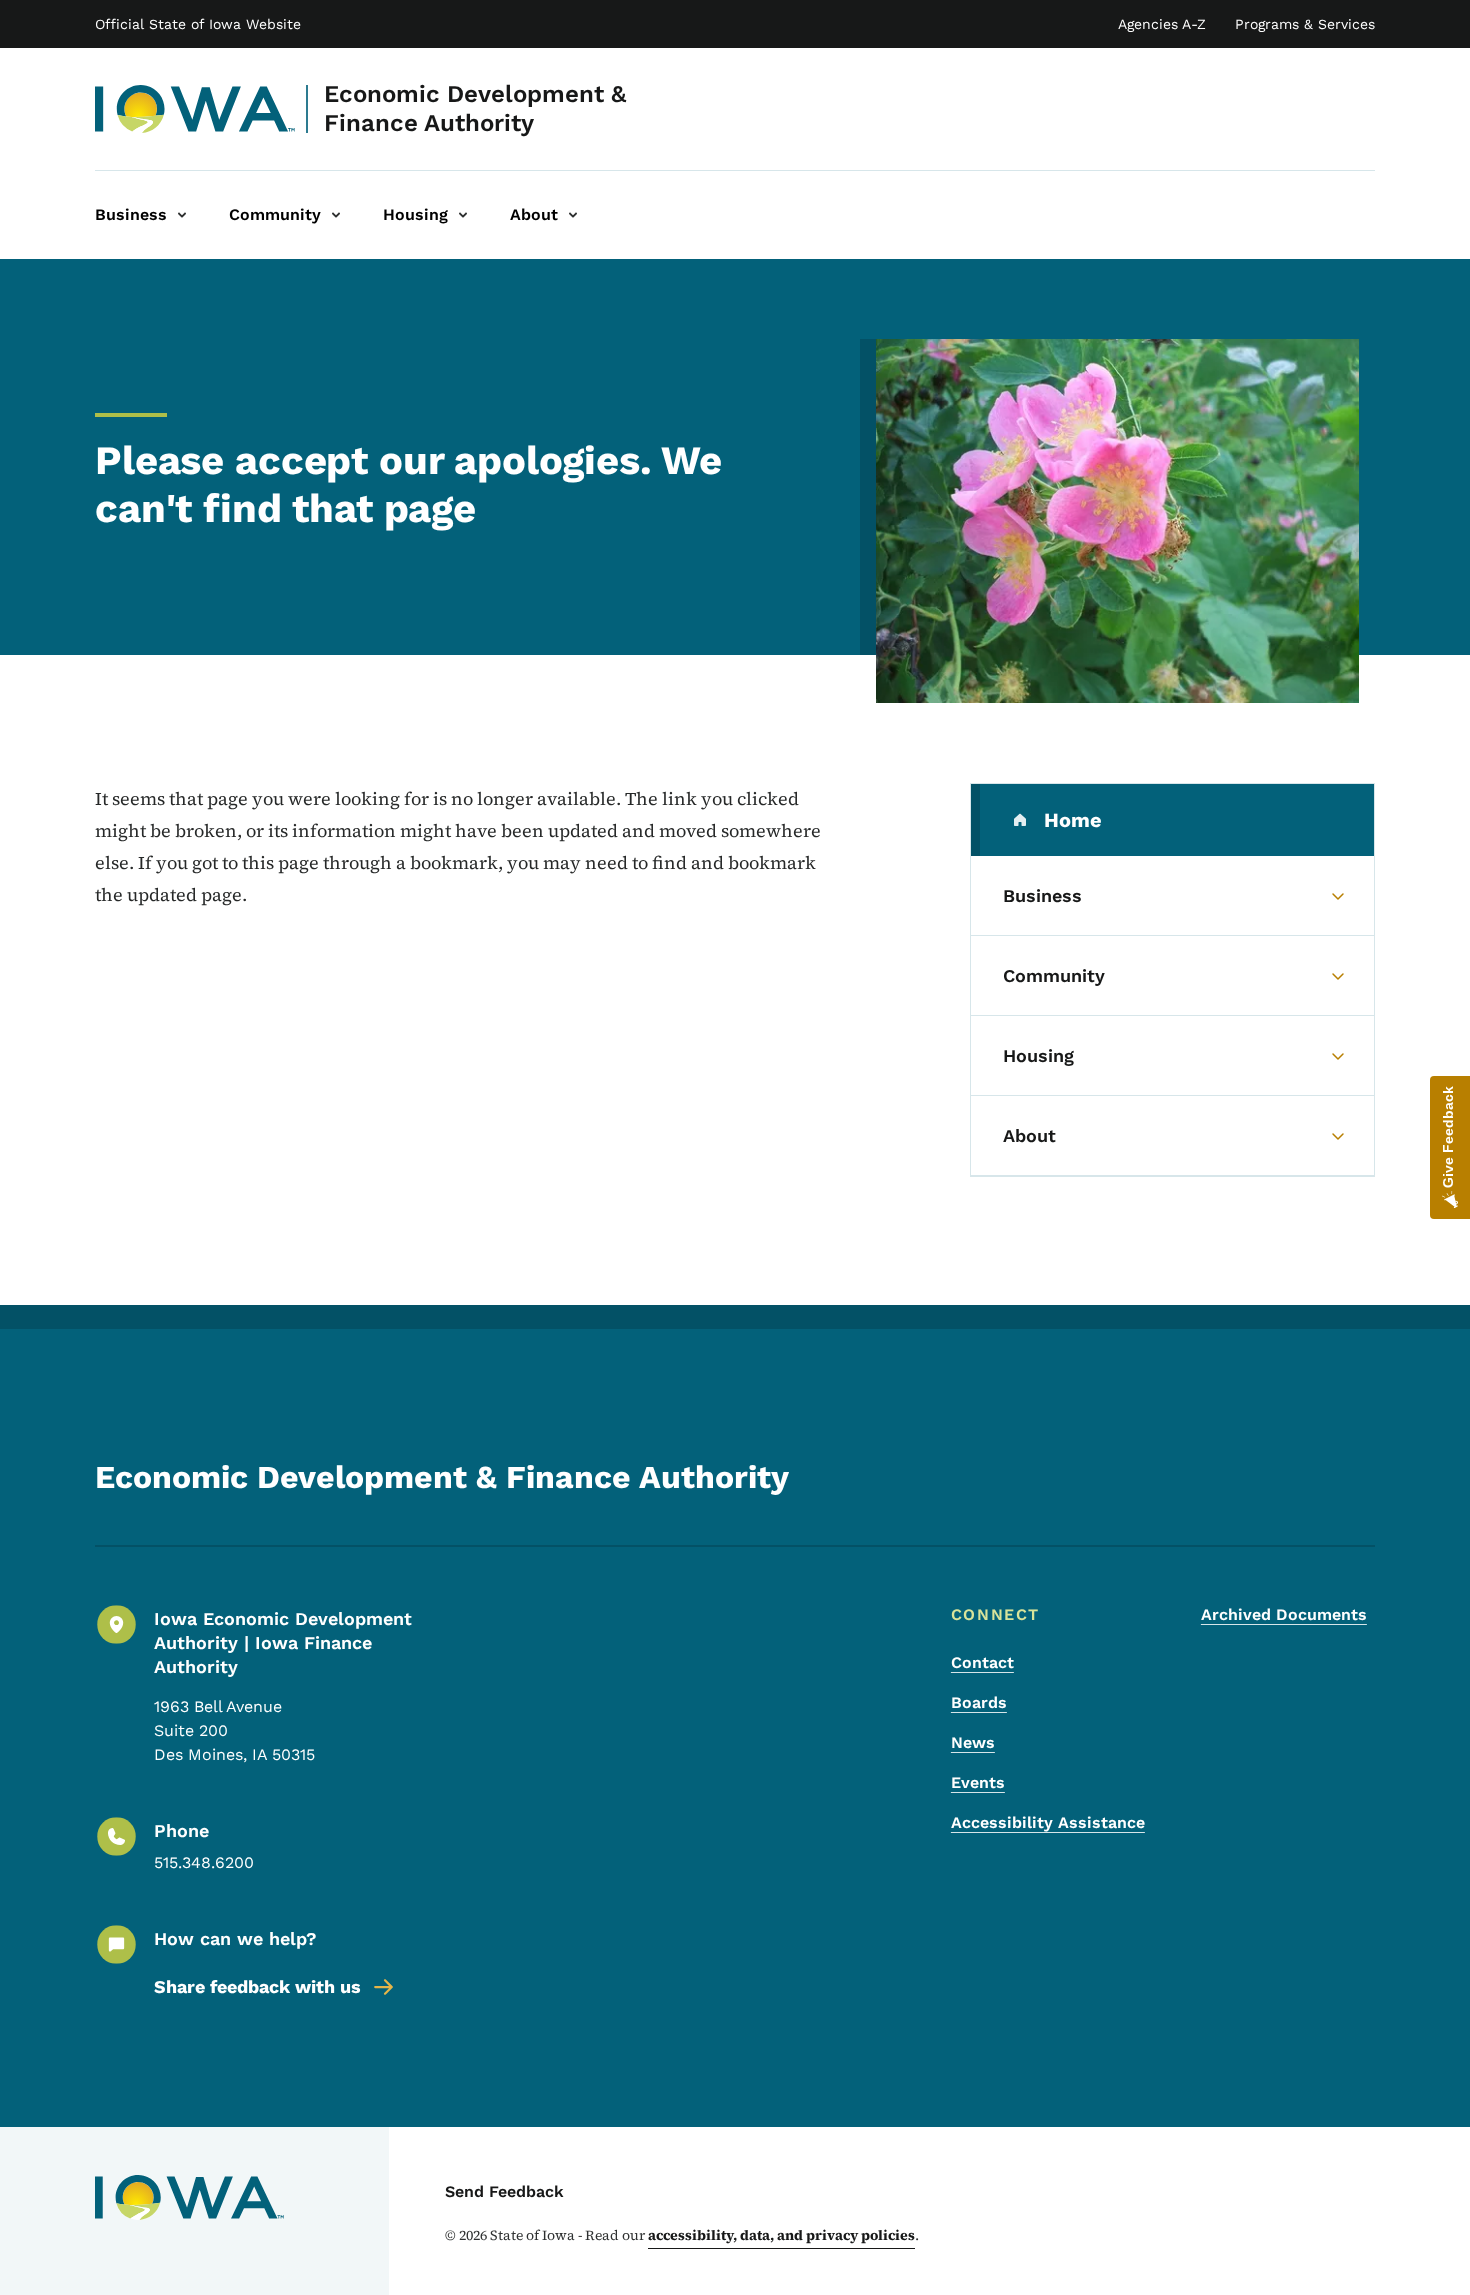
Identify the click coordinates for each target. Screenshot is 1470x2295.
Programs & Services (1305, 24)
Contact (982, 1662)
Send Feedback (504, 2191)
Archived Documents (1284, 1614)
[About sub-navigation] (573, 215)
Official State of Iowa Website (198, 24)
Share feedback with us (257, 1986)
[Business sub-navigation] (182, 215)
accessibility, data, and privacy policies (781, 2235)
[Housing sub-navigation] (463, 215)
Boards (979, 1702)
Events (978, 1782)
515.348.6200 (204, 1862)
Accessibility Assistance (1048, 1822)
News (973, 1742)
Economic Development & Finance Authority (475, 108)
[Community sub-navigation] (336, 215)
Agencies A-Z (1162, 24)
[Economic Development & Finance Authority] (195, 109)
